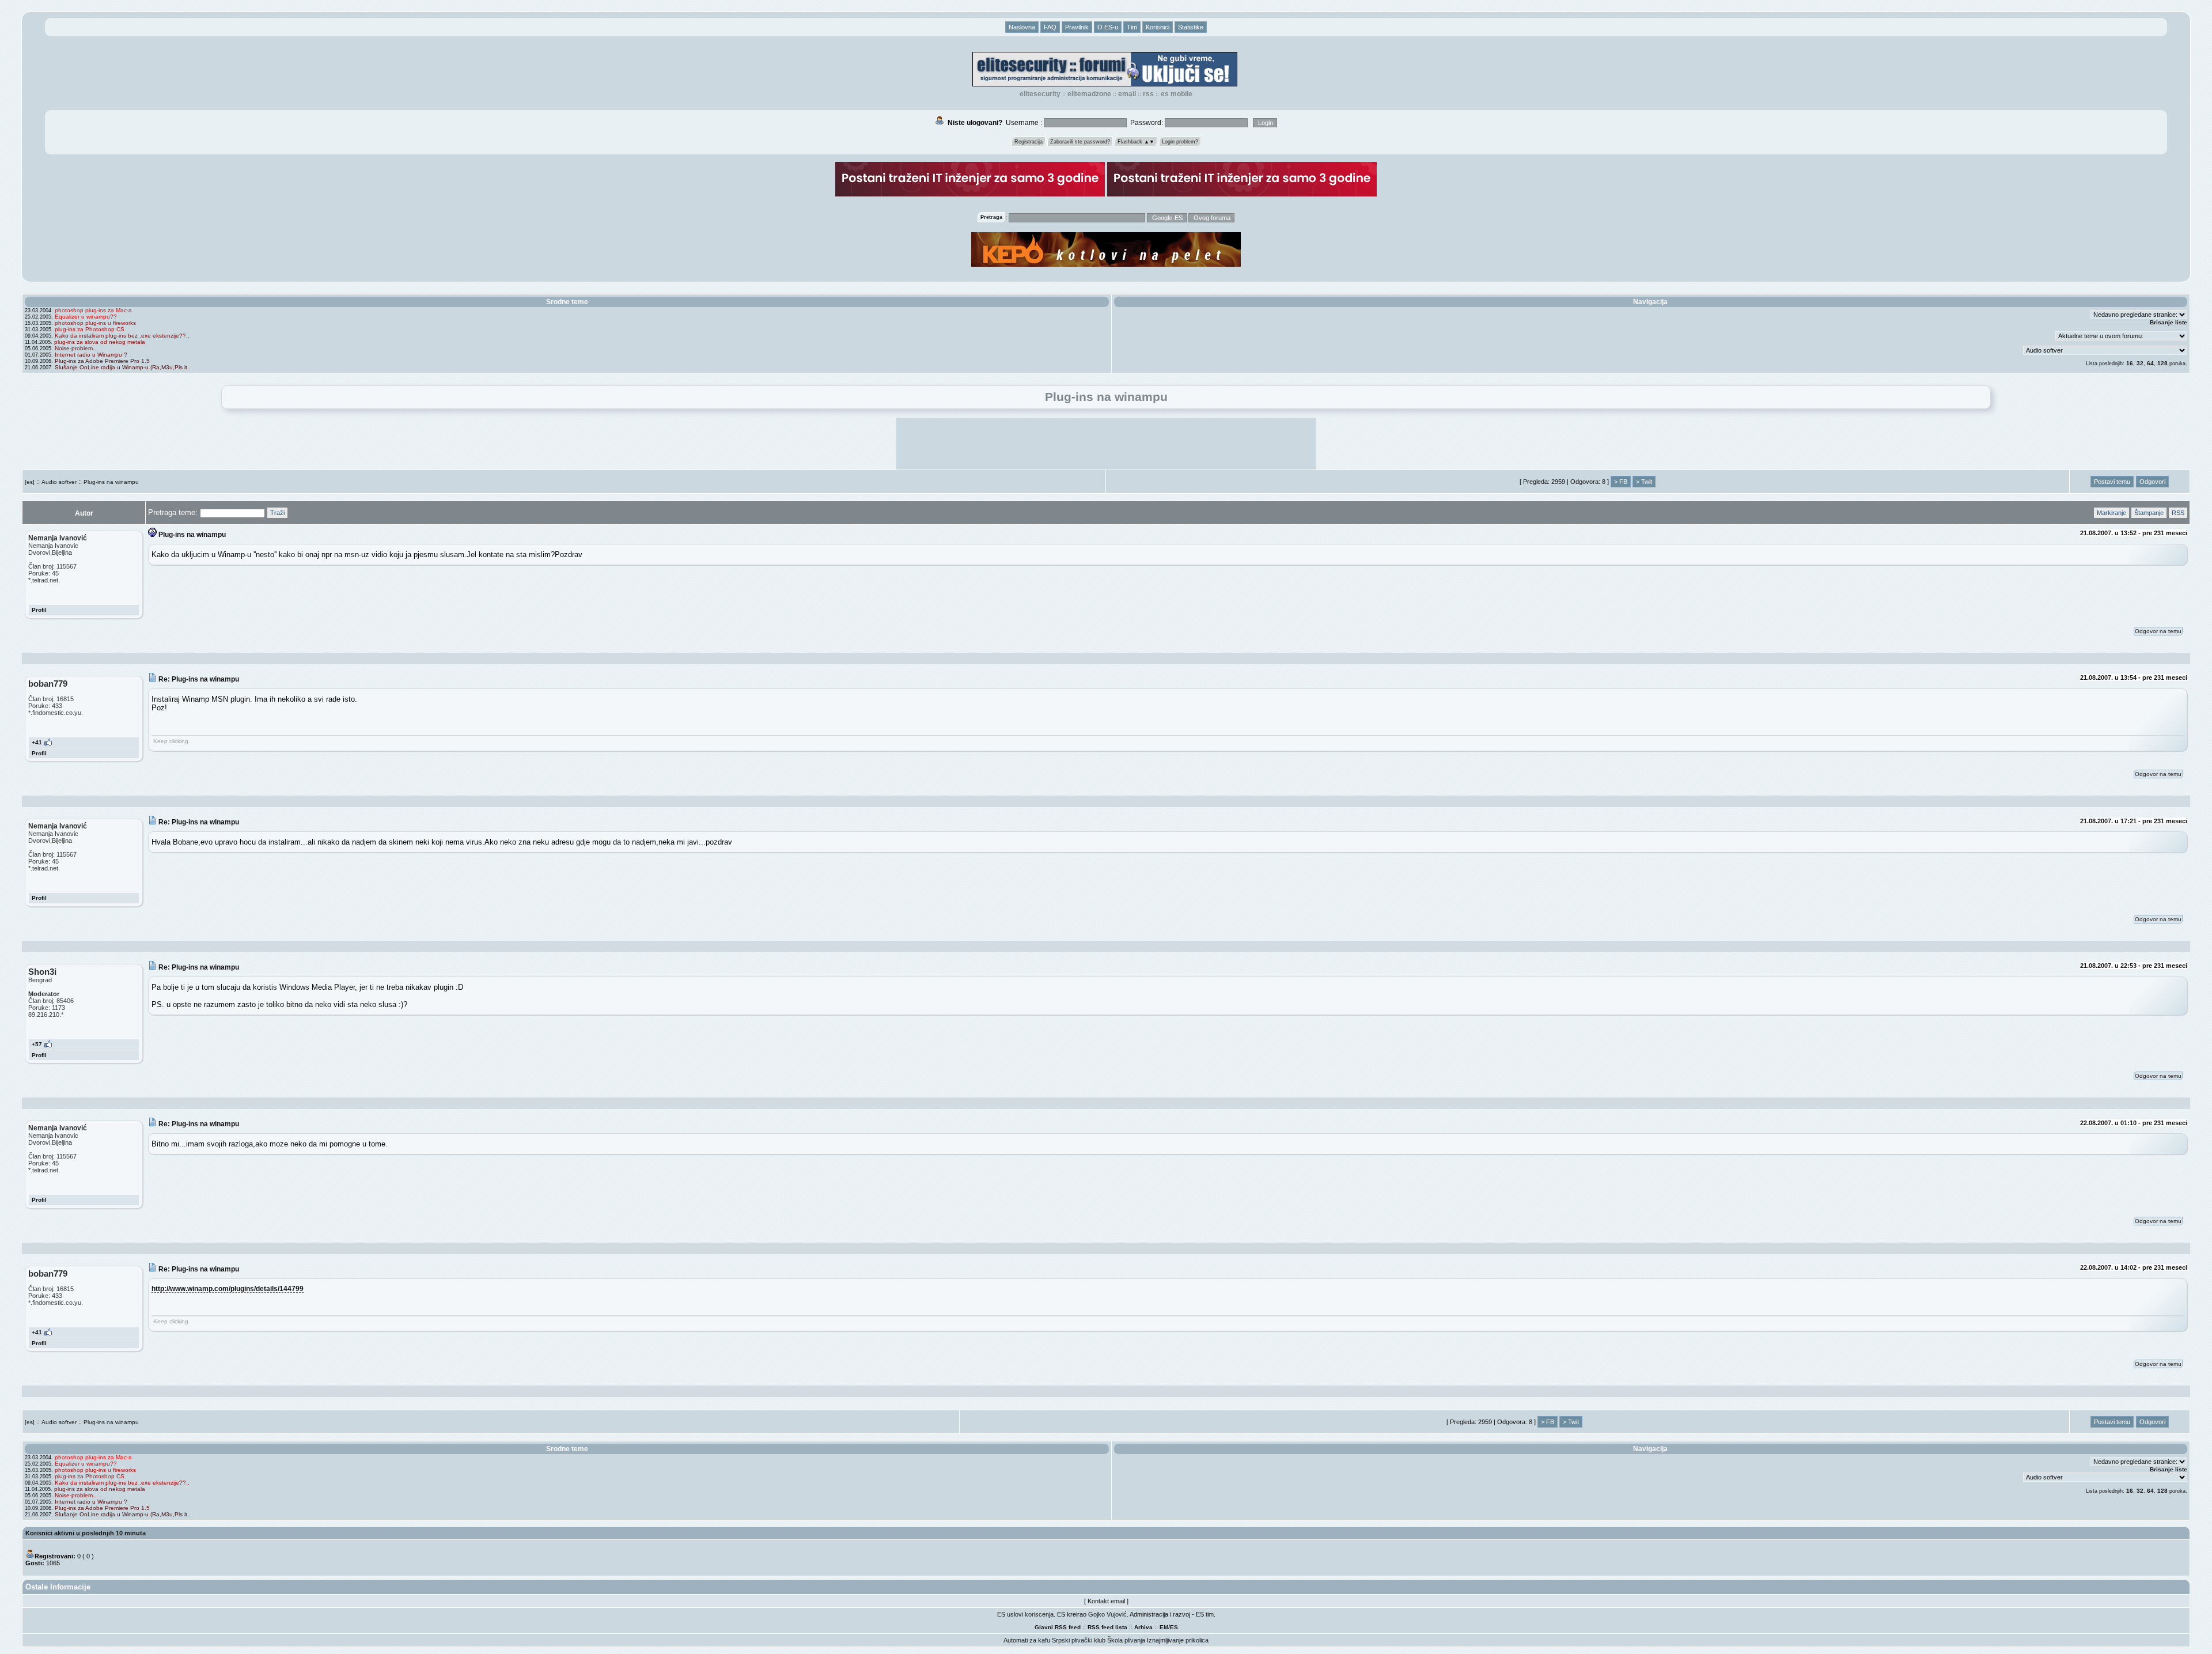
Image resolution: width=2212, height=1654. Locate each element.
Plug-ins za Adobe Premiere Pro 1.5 (102, 361)
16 (2130, 363)
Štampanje (2149, 513)
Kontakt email (1106, 1601)
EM (1164, 1627)
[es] (30, 482)
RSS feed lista (1107, 1627)
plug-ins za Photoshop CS (90, 329)
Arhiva (1143, 1627)
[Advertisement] (1106, 444)
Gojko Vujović (1107, 1614)
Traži (277, 513)
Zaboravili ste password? (1080, 142)
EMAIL (1127, 94)
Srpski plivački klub (1079, 1640)
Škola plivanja (1126, 1640)
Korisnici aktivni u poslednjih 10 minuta (86, 1533)
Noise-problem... (76, 348)
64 (2150, 363)
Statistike (1191, 27)
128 (2162, 363)
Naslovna (1022, 27)
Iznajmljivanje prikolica (1178, 1640)
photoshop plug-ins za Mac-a (93, 310)
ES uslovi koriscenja (1025, 1614)
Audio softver (59, 482)
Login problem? (1180, 142)
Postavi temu (2112, 482)
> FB (1621, 482)
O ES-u (1108, 27)
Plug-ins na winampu (111, 482)
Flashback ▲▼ (1136, 142)
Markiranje (2111, 513)
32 (2140, 363)
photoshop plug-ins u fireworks (95, 323)
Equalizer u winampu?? (86, 317)
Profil (39, 610)
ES (1174, 1627)
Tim (1132, 27)
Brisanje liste (2169, 322)
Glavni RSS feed (1058, 1627)
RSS (1148, 94)
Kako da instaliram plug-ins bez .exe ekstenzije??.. (122, 336)
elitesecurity (1040, 94)
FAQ (1050, 27)
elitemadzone (1089, 94)
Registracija (1029, 142)
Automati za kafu (1027, 1640)
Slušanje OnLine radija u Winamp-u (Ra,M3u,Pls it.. (123, 367)
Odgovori (2152, 482)
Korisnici (1158, 27)
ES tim (1205, 1614)
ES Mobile (1177, 94)
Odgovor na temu (2158, 631)
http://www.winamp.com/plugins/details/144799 (228, 1288)
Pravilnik (1077, 27)
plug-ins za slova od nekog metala (100, 342)
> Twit (1644, 482)
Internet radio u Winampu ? (91, 355)
